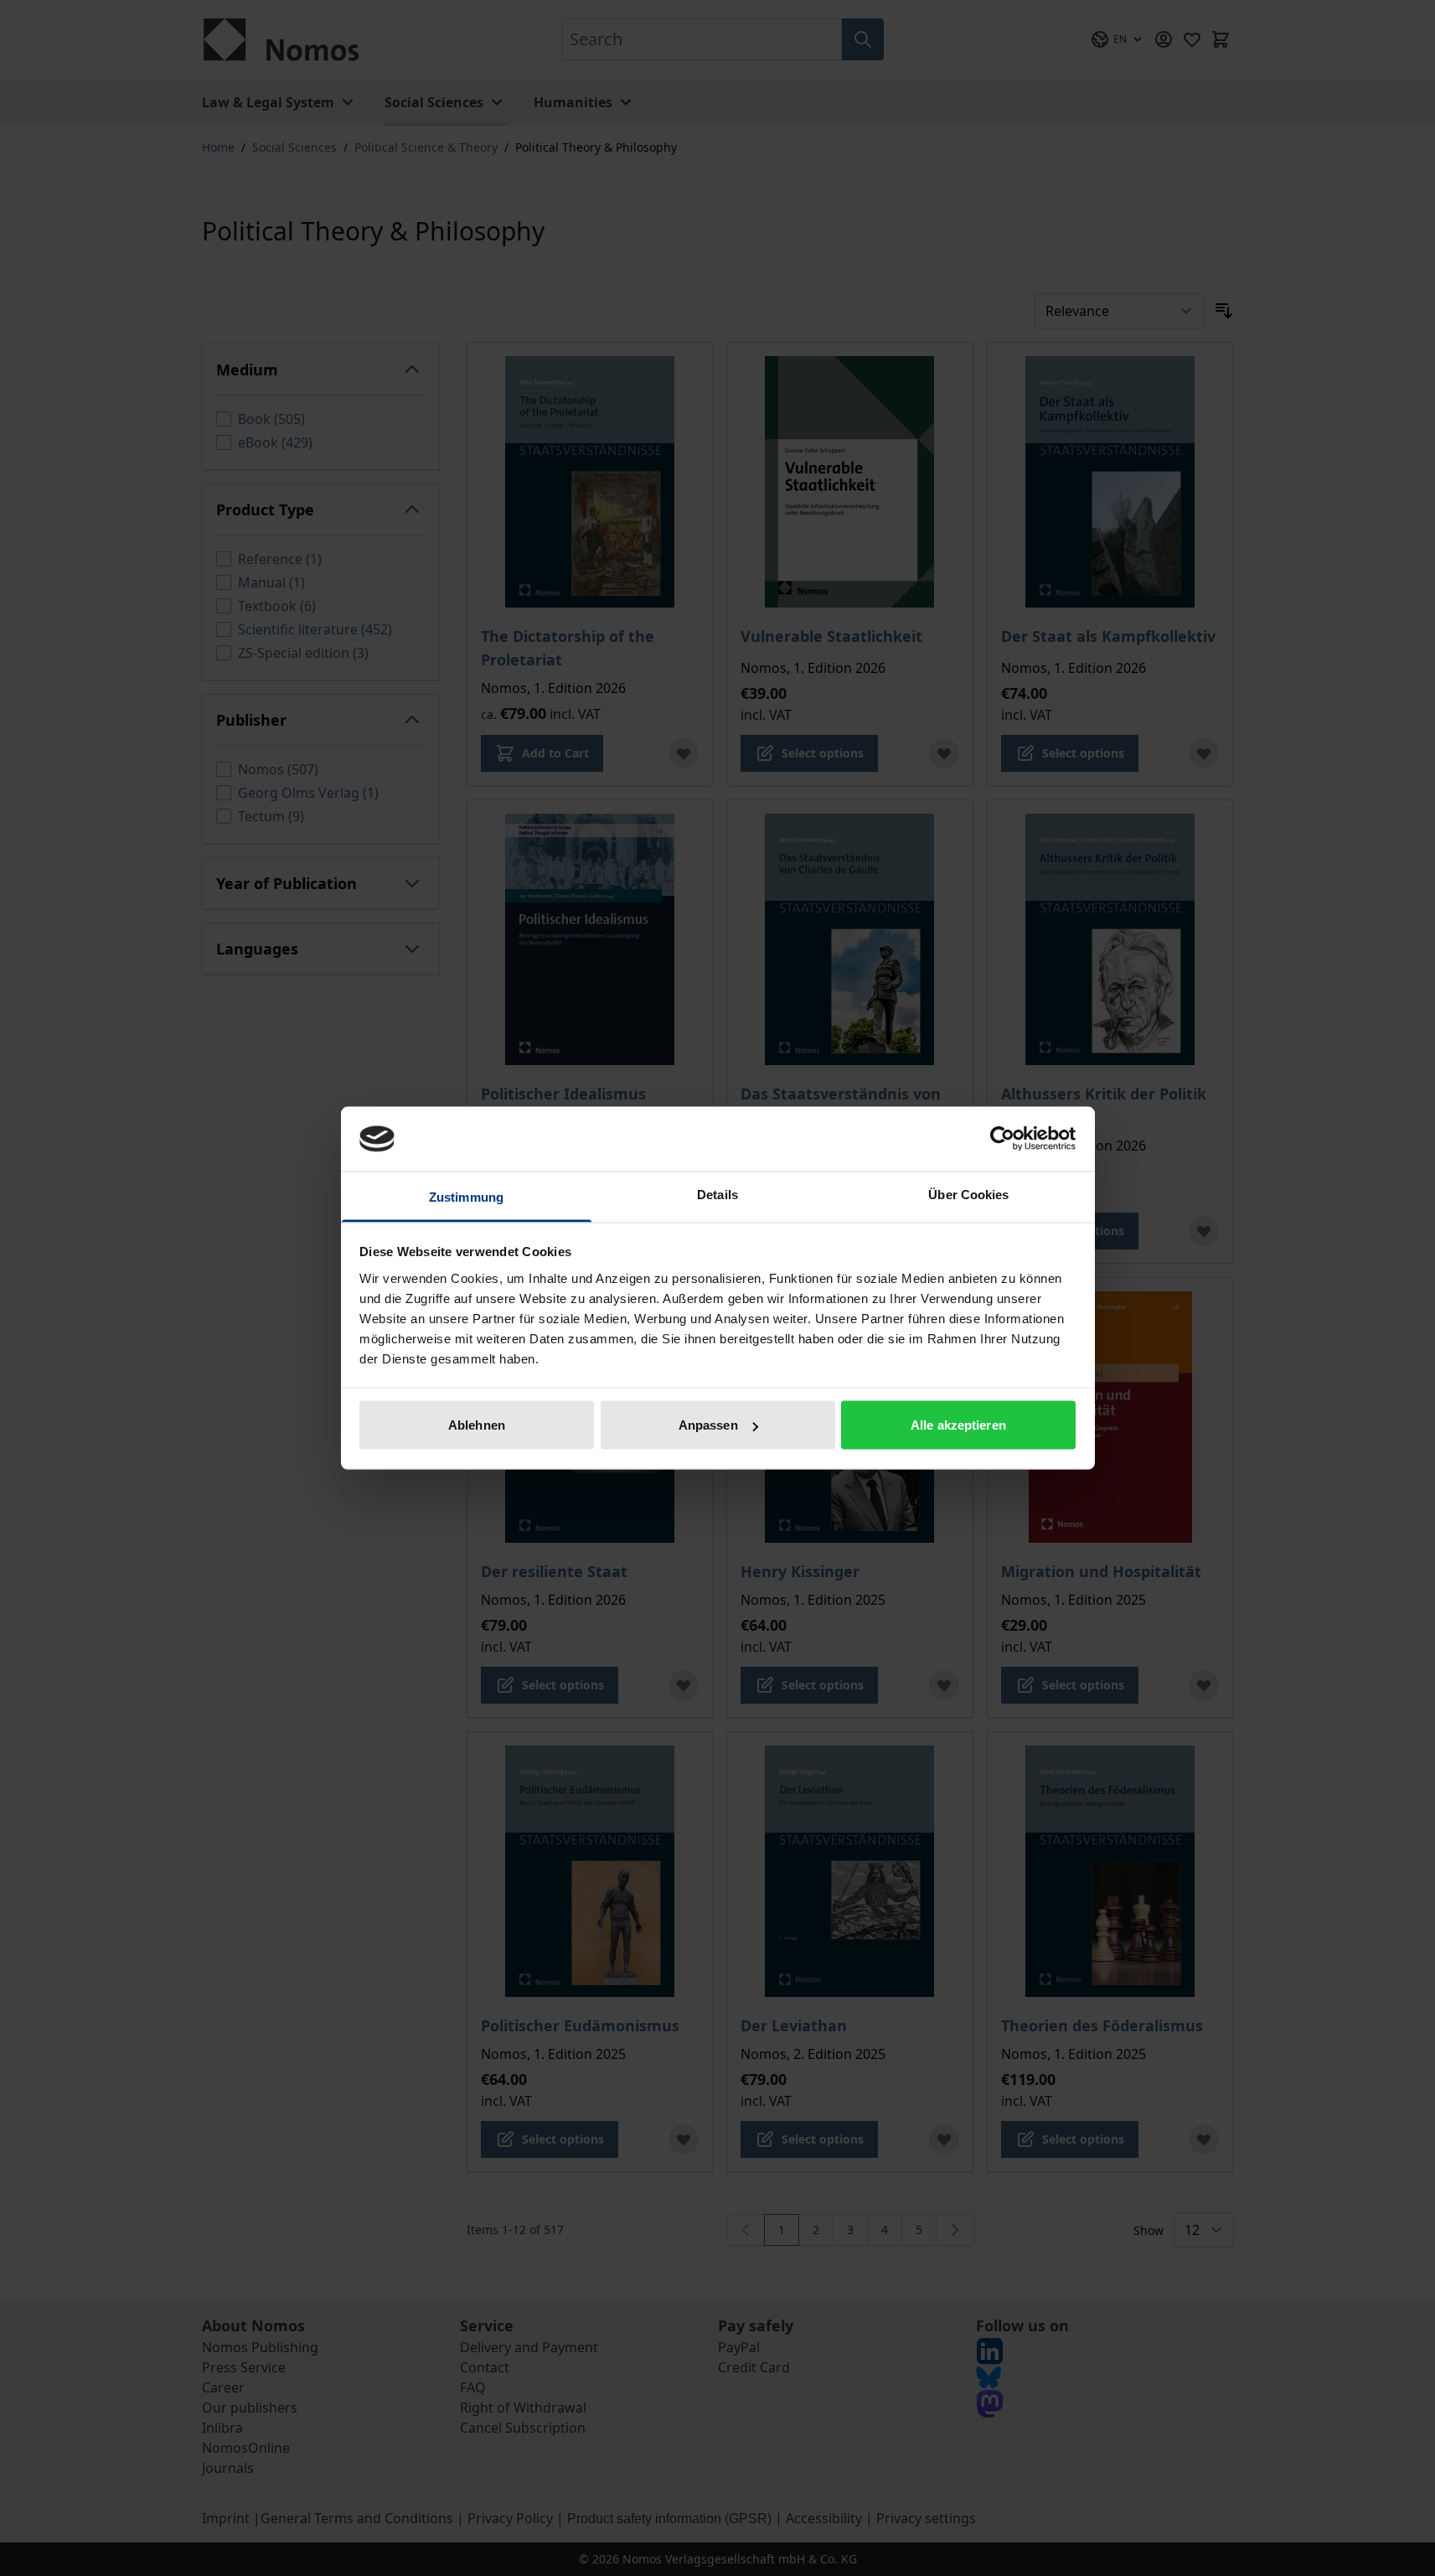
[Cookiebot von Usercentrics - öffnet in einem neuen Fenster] (1002, 1139)
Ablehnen (477, 1425)
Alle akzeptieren (958, 1425)
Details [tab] (717, 1194)
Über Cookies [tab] (968, 1194)
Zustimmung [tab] (466, 1196)
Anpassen (708, 1425)
